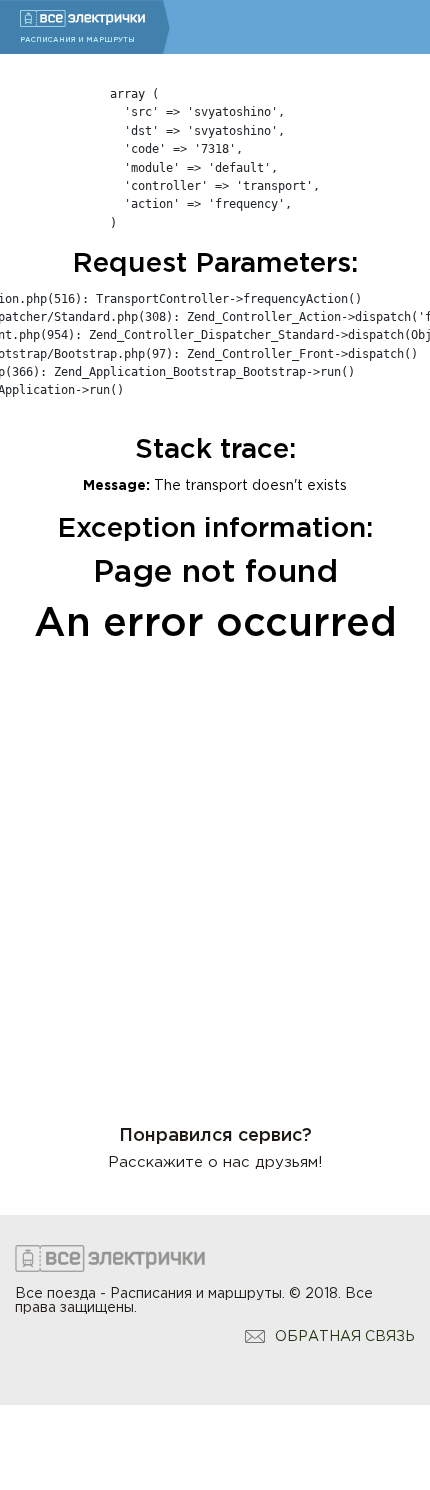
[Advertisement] (215, 872)
